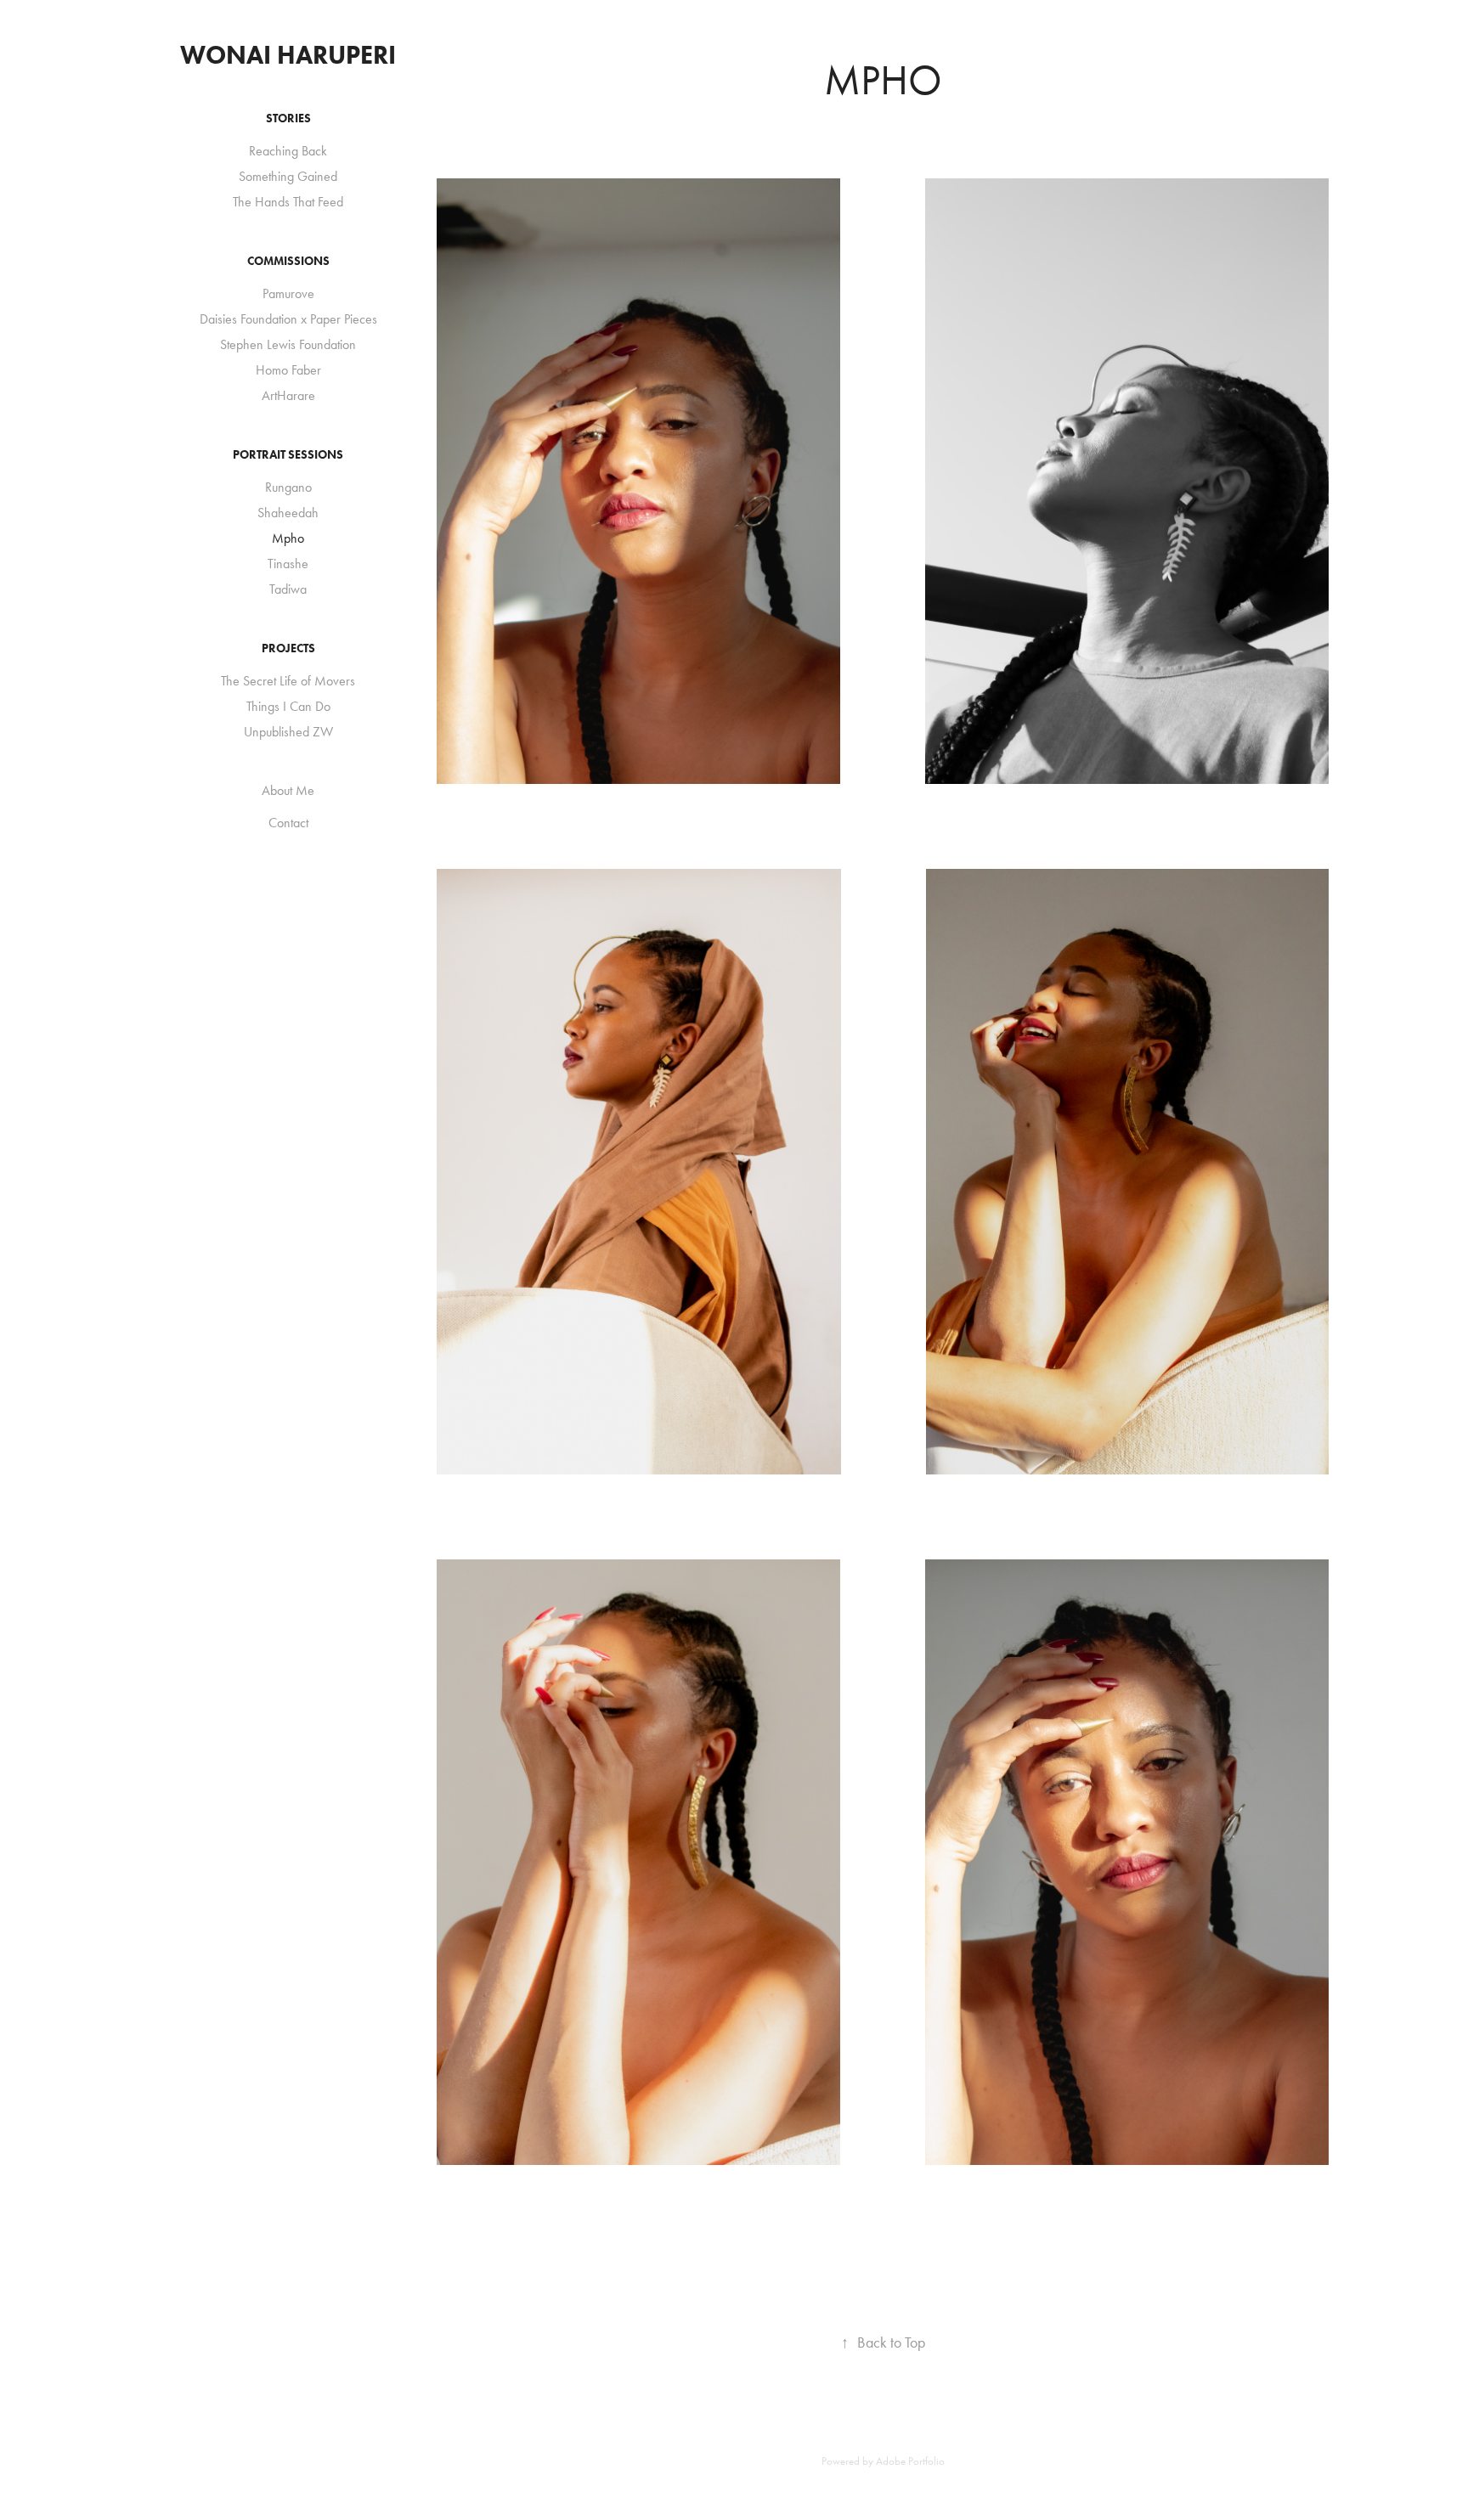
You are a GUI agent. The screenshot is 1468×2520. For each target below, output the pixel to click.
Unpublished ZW (288, 732)
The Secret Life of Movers (288, 681)
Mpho (288, 538)
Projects (288, 648)
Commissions (288, 261)
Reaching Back (288, 151)
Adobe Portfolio (910, 2461)
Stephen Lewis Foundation (288, 344)
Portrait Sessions (288, 455)
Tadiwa (288, 589)
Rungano (288, 487)
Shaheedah (288, 513)
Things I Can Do (288, 706)
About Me (288, 790)
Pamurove (288, 293)
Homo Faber (288, 370)
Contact (288, 823)
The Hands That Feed (288, 202)
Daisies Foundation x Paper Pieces (288, 319)
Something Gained (288, 176)
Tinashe (288, 564)
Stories (288, 118)
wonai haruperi (288, 55)
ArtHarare (288, 395)
